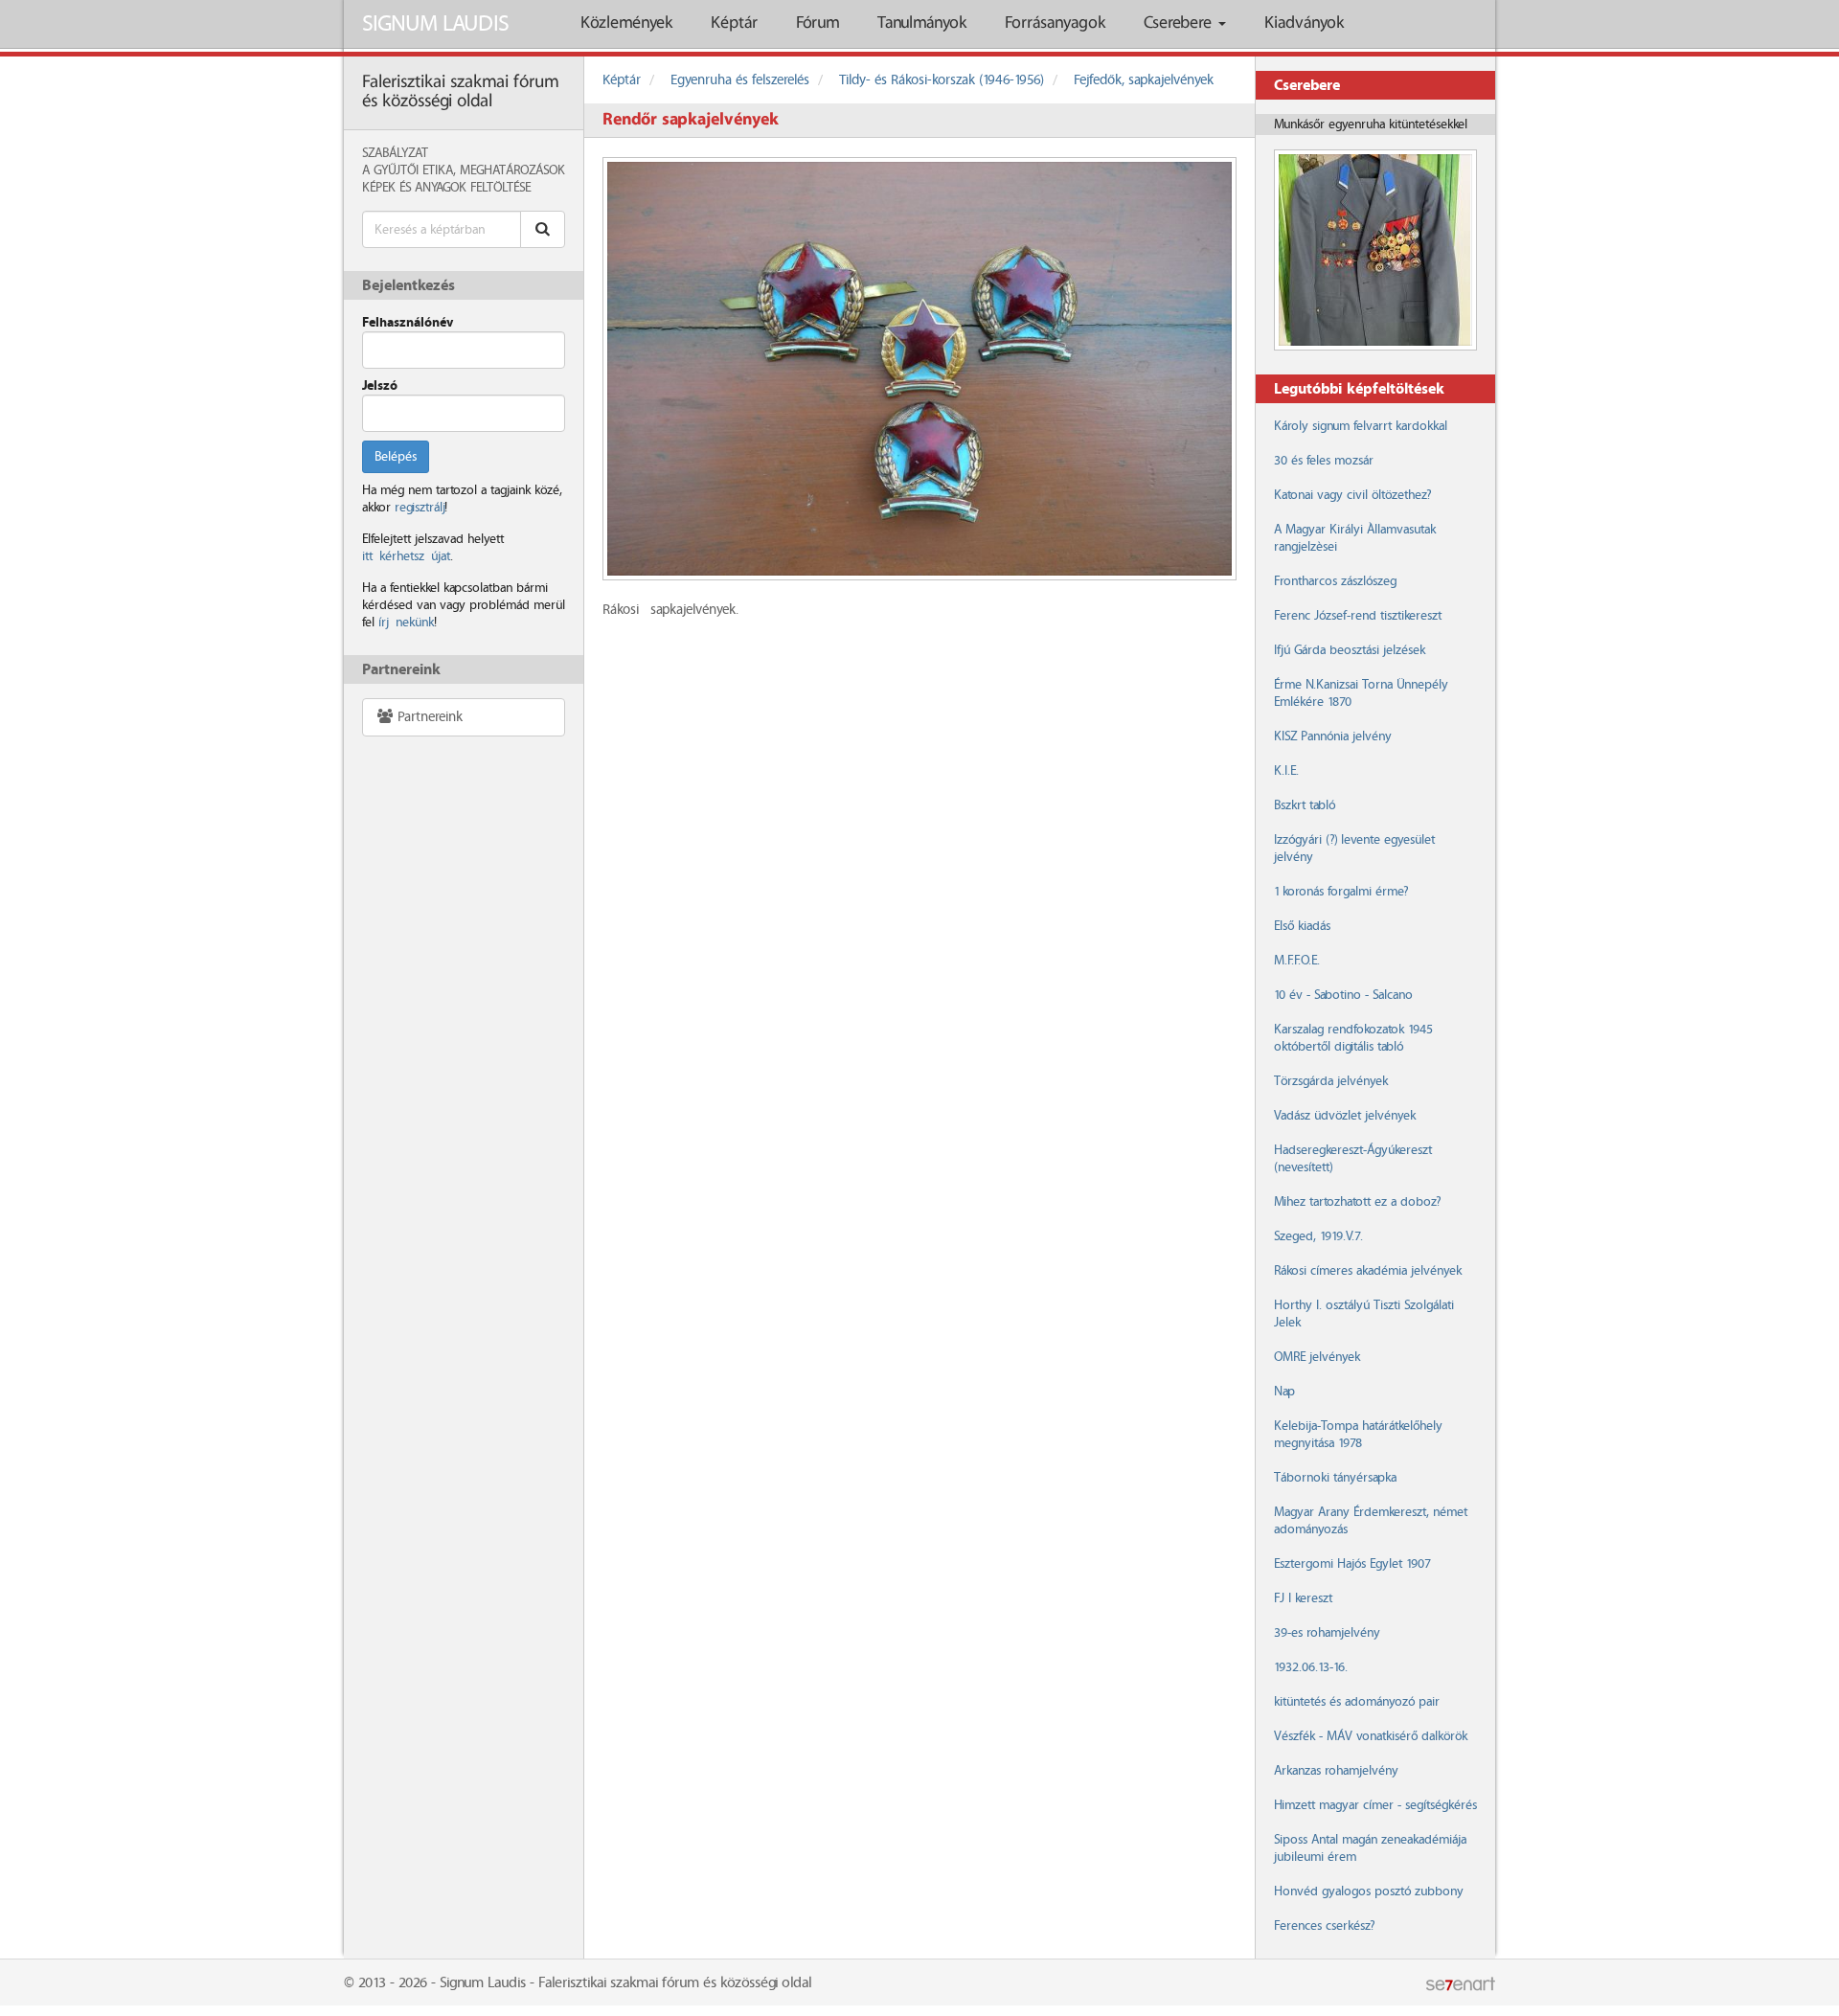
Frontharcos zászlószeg (1335, 581)
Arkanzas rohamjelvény (1336, 1771)
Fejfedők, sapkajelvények (1144, 80)
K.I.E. (1286, 771)
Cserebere (1180, 23)
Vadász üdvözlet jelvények (1345, 1116)
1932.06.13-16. (1311, 1667)
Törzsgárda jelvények (1331, 1081)
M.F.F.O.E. (1297, 961)
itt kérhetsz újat (406, 556)
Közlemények (626, 23)
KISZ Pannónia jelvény (1333, 736)
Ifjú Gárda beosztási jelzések (1350, 650)
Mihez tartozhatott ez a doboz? (1357, 1202)
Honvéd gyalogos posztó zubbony (1369, 1891)
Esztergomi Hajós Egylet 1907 (1352, 1564)
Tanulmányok (922, 23)
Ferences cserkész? (1324, 1926)
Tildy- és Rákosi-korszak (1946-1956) (942, 80)
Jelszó (380, 386)
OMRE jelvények (1317, 1357)
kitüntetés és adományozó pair (1357, 1702)
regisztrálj (420, 508)
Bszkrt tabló (1305, 805)
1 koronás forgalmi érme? (1341, 892)
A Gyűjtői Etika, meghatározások (464, 170)
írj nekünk (406, 623)
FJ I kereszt (1303, 1598)
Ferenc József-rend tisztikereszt (1358, 616)
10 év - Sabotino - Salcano (1343, 995)
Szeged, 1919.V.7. (1318, 1236)
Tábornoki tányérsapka (1335, 1478)
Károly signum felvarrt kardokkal (1361, 426)
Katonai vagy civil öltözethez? (1352, 495)
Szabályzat (395, 153)
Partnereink (428, 717)
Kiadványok (1304, 23)
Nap (1284, 1392)
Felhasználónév (408, 323)
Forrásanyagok (1055, 23)
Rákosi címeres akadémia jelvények (1368, 1271)
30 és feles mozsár (1324, 461)
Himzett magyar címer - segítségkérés (1375, 1805)
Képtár (734, 23)
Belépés (396, 457)
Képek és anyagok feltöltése (446, 188)
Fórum (817, 23)
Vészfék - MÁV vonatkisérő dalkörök (1371, 1736)
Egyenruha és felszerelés (740, 80)
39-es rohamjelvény (1327, 1633)
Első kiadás (1302, 926)
